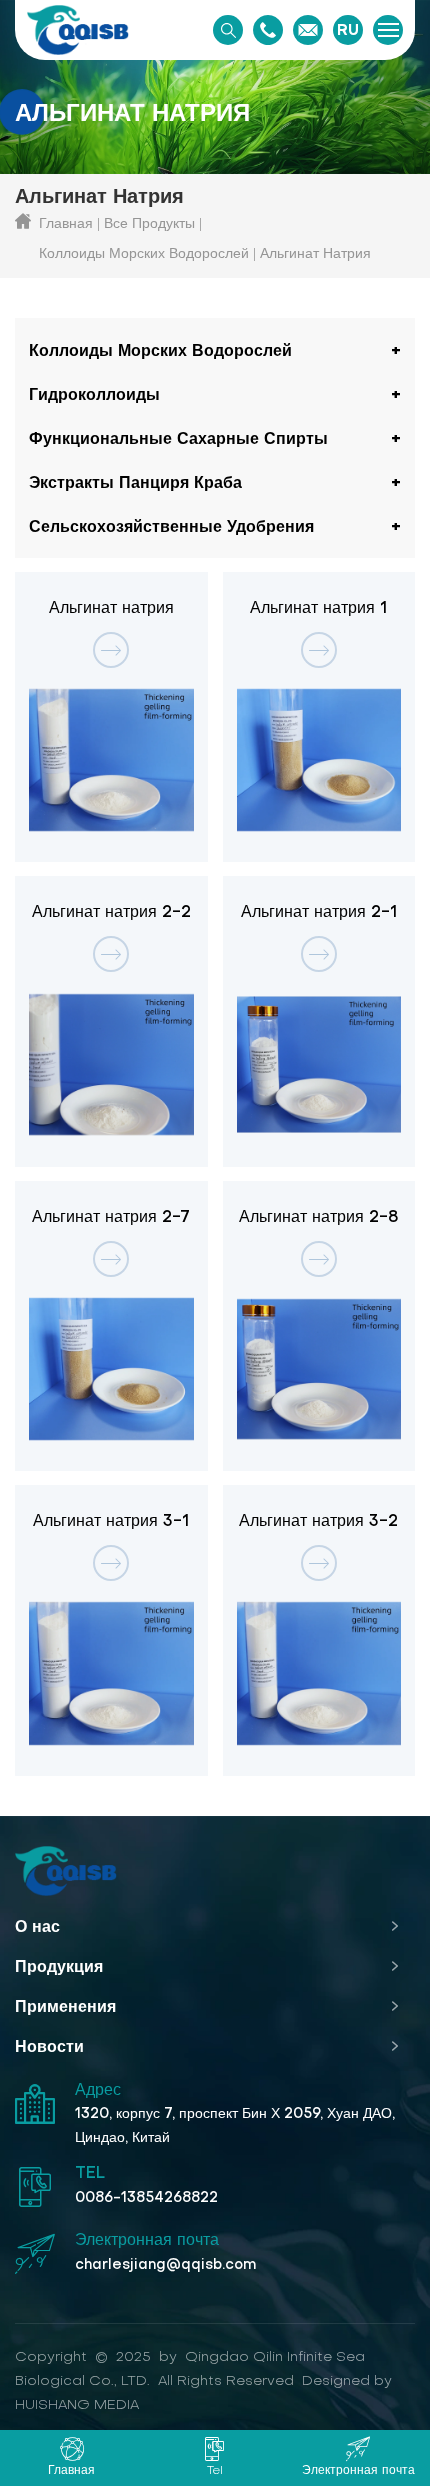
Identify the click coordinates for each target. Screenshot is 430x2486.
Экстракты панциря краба (135, 482)
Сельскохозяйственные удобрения (171, 526)
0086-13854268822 (146, 2197)
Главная (66, 223)
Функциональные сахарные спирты (178, 438)
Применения (65, 2006)
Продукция (59, 1966)
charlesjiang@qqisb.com (165, 2264)
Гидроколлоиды (94, 394)
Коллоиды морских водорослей (144, 253)
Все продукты (149, 223)
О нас (37, 1926)
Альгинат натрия (315, 253)
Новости (49, 2046)
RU (348, 30)
